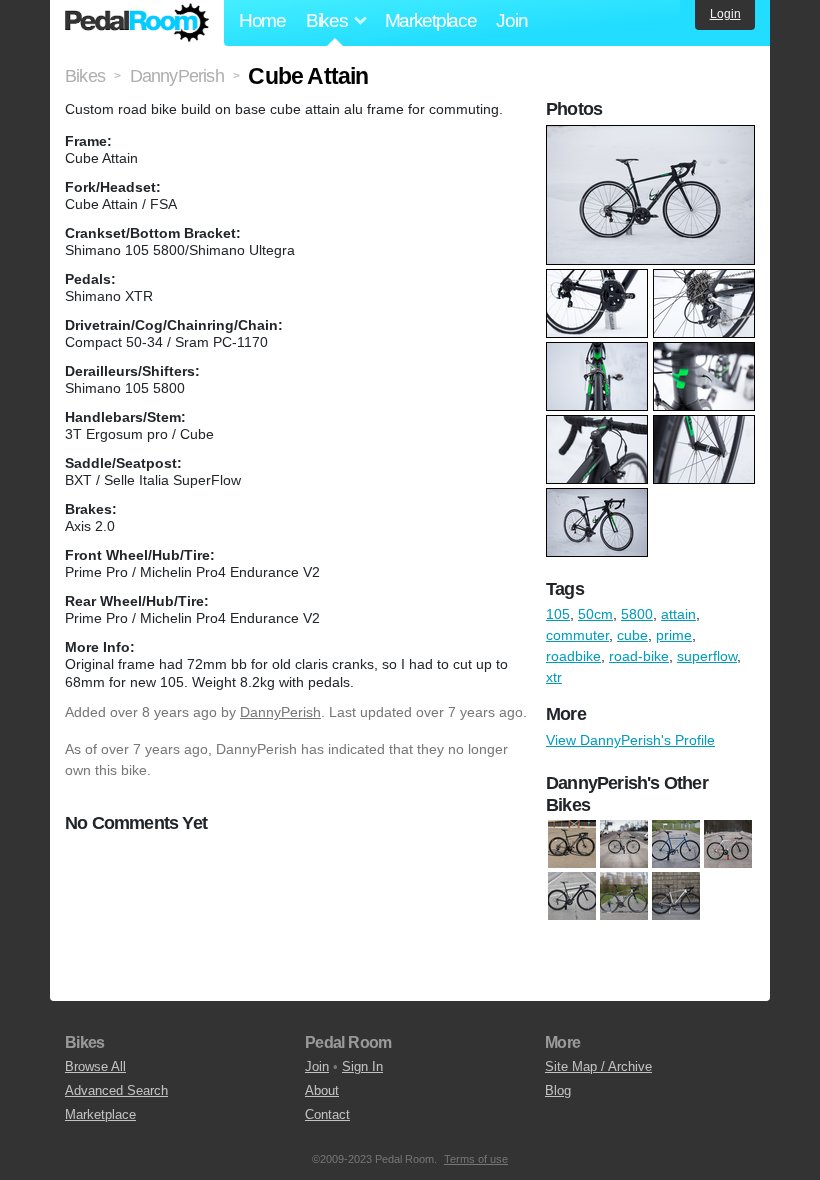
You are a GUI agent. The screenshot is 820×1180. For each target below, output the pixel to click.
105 (558, 614)
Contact (327, 1114)
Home (262, 20)
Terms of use (476, 1159)
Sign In (362, 1066)
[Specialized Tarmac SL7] (572, 845)
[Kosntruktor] (676, 845)
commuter (577, 635)
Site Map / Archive (598, 1066)
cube (632, 635)
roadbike (573, 656)
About (322, 1090)
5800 (637, 614)
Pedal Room (137, 23)
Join (511, 20)
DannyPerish (280, 712)
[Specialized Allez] (624, 897)
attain (678, 614)
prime (674, 635)
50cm (595, 614)
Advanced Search (116, 1090)
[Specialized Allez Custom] (676, 897)
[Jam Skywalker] (624, 845)
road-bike (639, 656)
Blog (558, 1090)
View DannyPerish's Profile (630, 740)
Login (725, 14)
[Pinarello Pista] (728, 845)
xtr (554, 677)
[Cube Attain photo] (653, 135)
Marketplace (431, 20)
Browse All (95, 1066)
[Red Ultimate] (572, 897)
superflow (707, 656)
